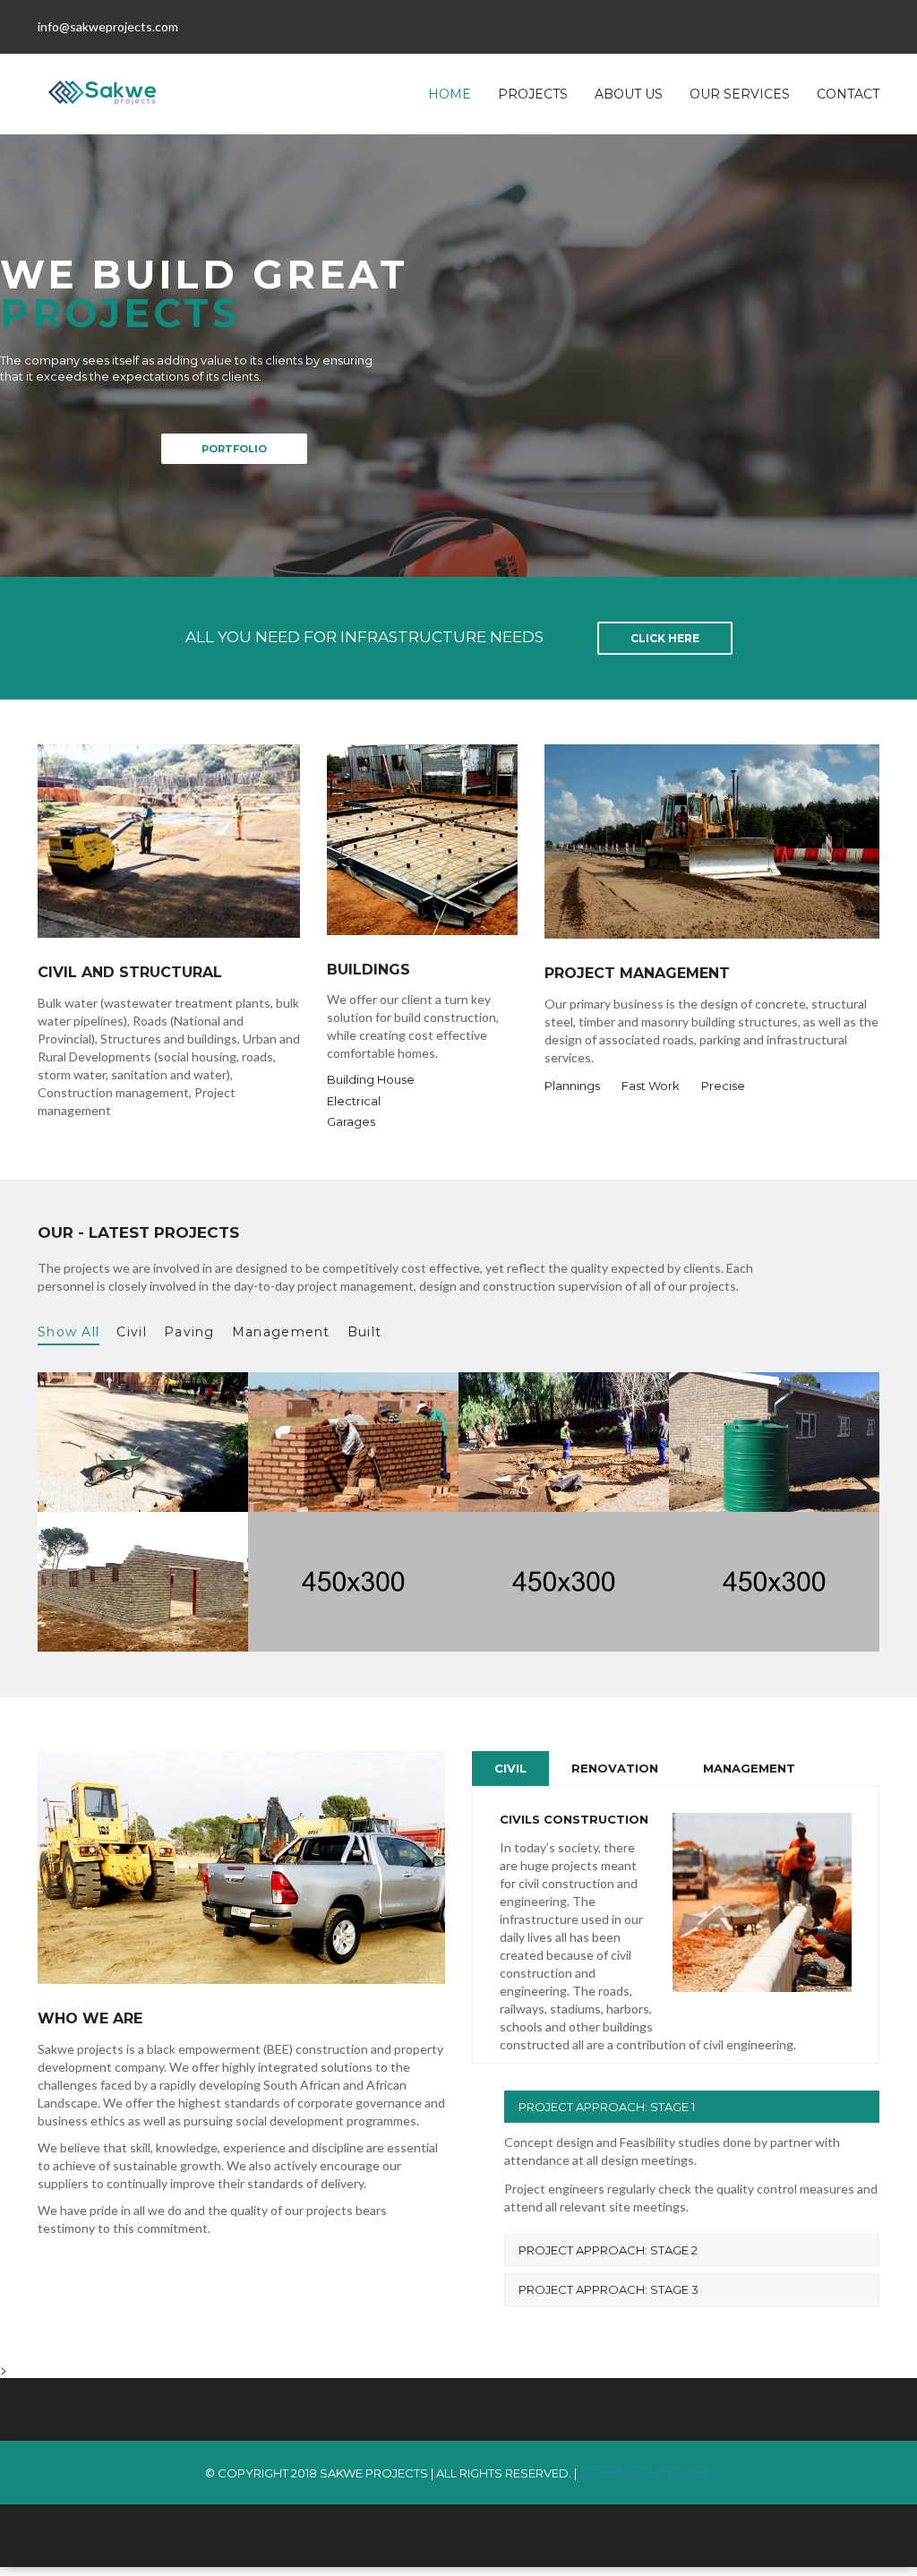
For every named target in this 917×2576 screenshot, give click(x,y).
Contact (848, 94)
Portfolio (234, 449)
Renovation (615, 1768)
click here (665, 638)
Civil (132, 1332)
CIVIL (510, 1768)
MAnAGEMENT (749, 1768)
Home (450, 94)
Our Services (740, 94)
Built (365, 1332)
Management (281, 1332)
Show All (69, 1332)
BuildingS (369, 970)
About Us (629, 94)
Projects (533, 94)
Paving (189, 1332)
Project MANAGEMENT (637, 974)
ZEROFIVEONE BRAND (646, 2473)
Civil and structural (130, 973)
